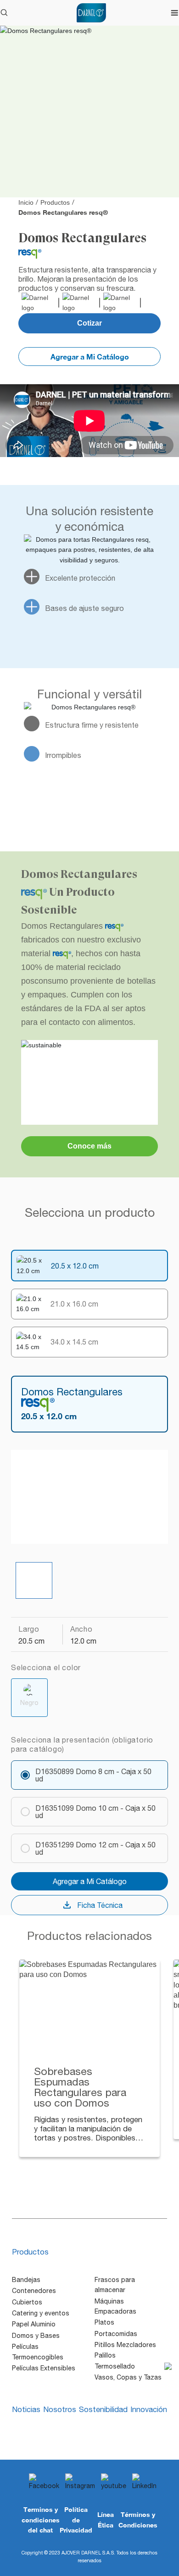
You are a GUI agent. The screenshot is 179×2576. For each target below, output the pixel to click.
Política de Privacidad (76, 2520)
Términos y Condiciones (138, 2519)
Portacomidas (116, 2334)
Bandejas (26, 2280)
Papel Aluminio (34, 2324)
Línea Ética (106, 2519)
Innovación (149, 2409)
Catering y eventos (41, 2313)
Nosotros (60, 2409)
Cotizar (89, 323)
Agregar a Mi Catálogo (90, 357)
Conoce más (89, 1146)
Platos (104, 2322)
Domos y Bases (36, 2336)
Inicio (26, 202)
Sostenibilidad (103, 2409)
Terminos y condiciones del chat (41, 2520)
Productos (55, 202)
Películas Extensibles (44, 2368)
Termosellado (115, 2366)
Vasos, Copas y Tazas (128, 2377)
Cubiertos (27, 2302)
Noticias (26, 2409)
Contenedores (34, 2291)
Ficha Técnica (100, 1905)
